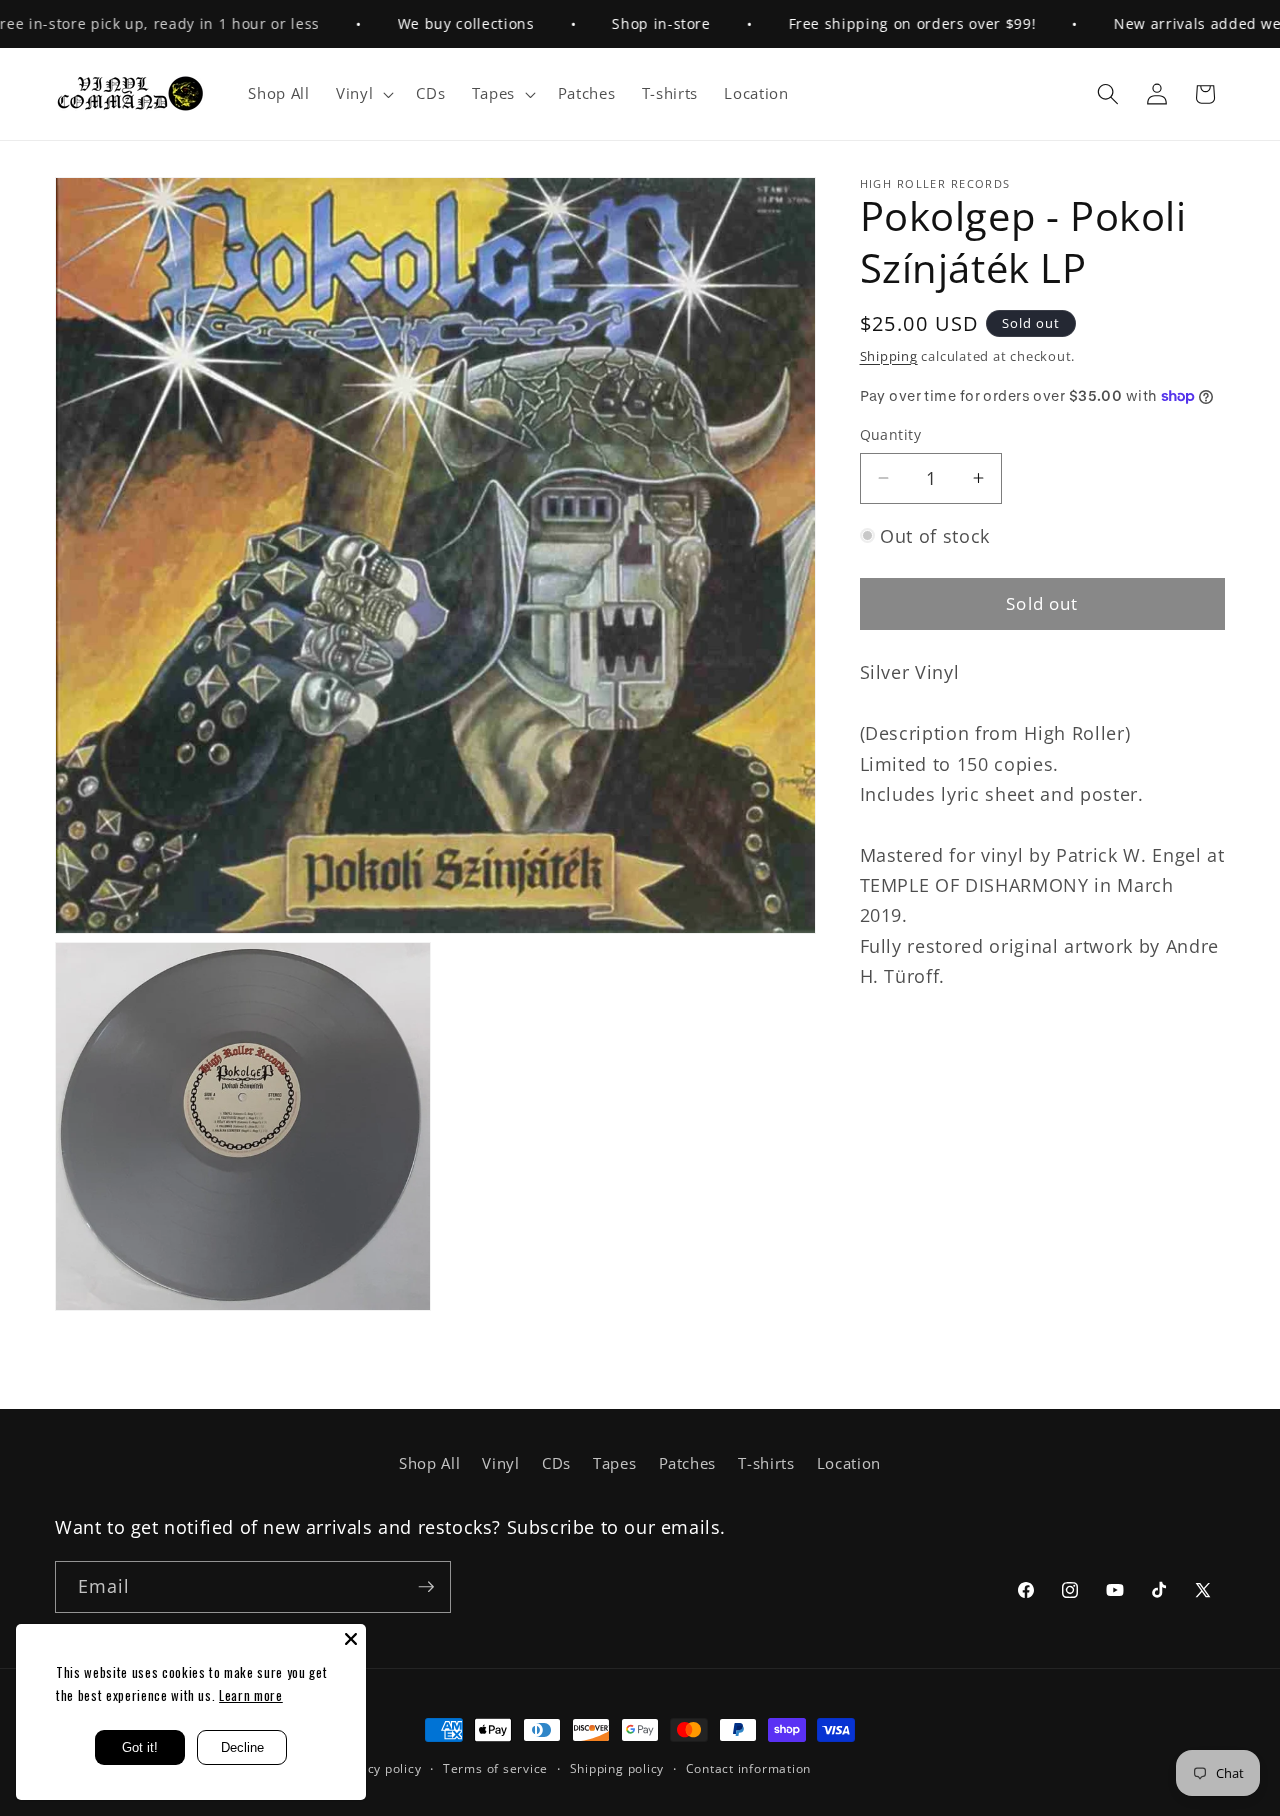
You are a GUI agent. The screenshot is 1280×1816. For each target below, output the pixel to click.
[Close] (351, 1639)
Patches (688, 1463)
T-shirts (766, 1463)
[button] (363, 94)
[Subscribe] (426, 1587)
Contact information (749, 1768)
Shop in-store (628, 23)
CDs (556, 1463)
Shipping (889, 356)
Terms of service (495, 1768)
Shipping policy (617, 1768)
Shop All (429, 1463)
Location (849, 1463)
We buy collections (432, 23)
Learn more (251, 1695)
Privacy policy (379, 1768)
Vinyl (500, 1463)
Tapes (614, 1463)
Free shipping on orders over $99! (879, 23)
